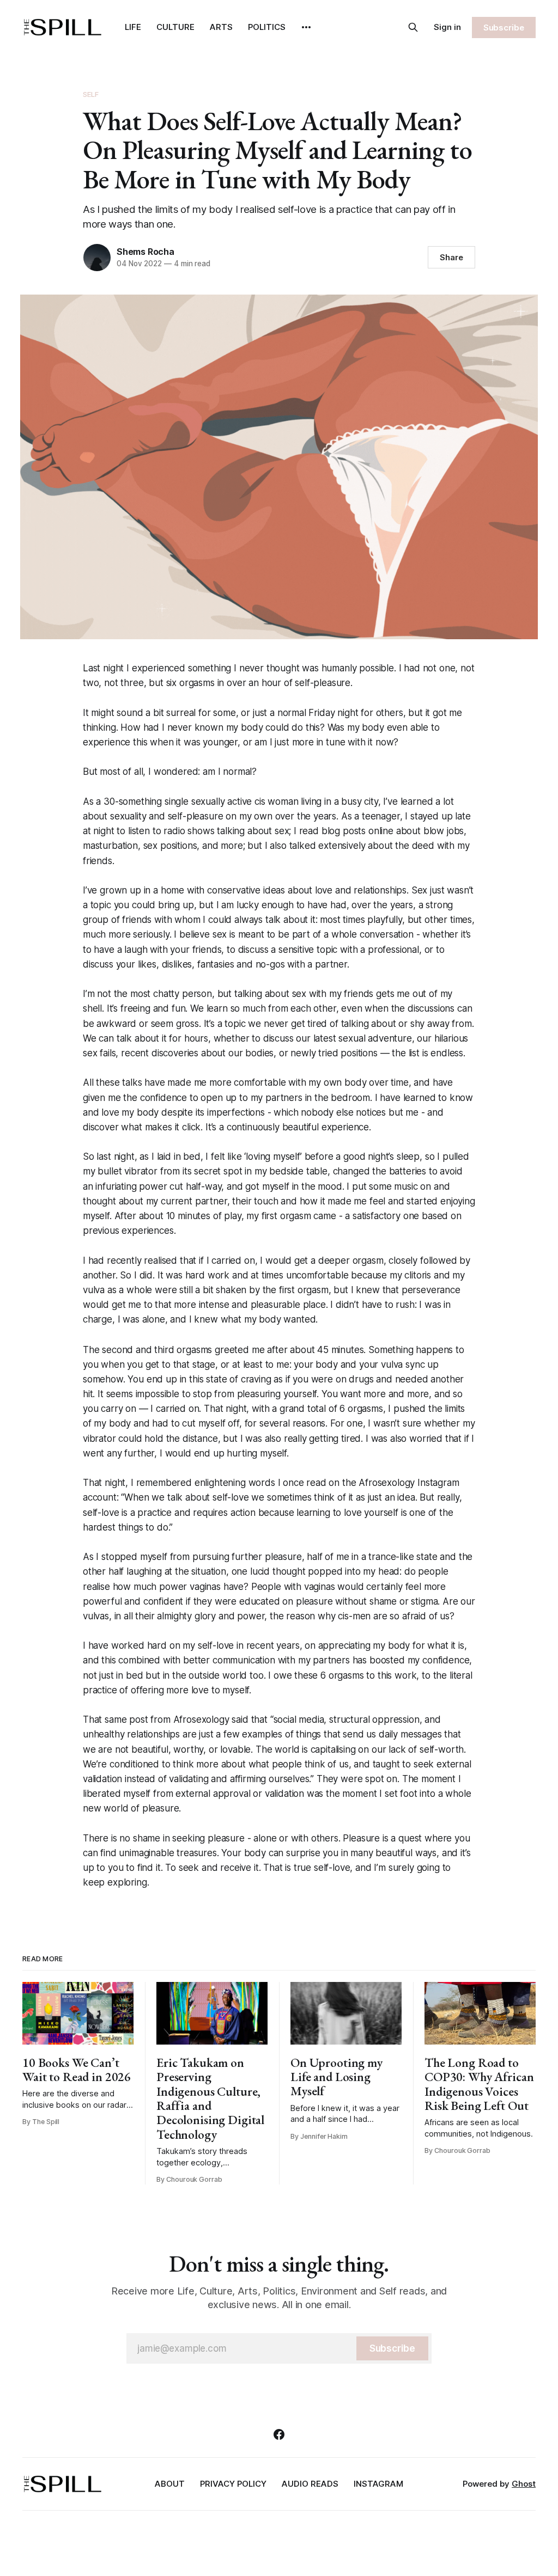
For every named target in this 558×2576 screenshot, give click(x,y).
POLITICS (267, 27)
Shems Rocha (145, 252)
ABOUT (170, 2484)
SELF (91, 94)
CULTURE (175, 27)
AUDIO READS (310, 2484)
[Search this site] (413, 27)
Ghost (524, 2484)
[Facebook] (279, 2434)
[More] (306, 27)
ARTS (221, 27)
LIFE (133, 27)
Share (451, 257)
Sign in (447, 27)
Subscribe (504, 27)
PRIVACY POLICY (233, 2484)
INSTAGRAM (378, 2484)
